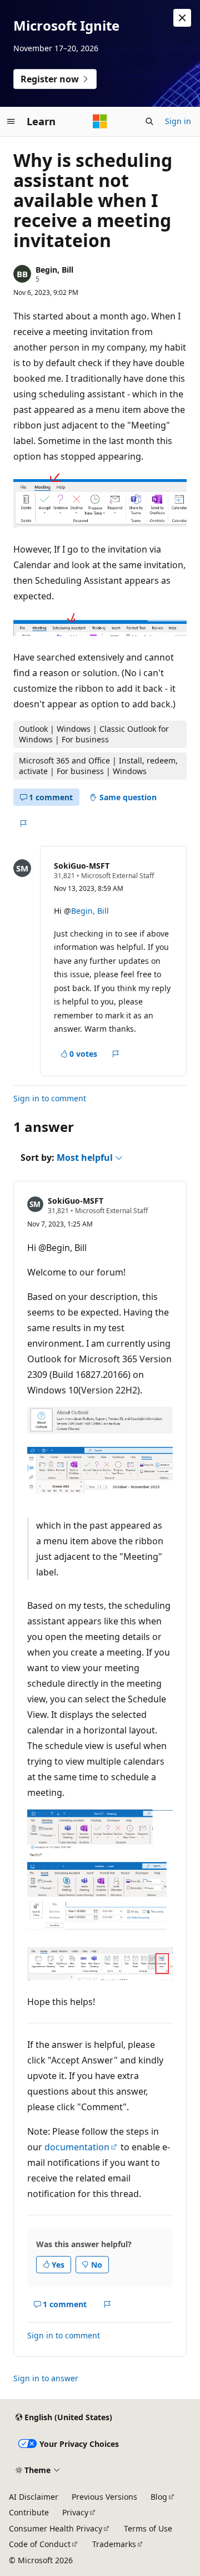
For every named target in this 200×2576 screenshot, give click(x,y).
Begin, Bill (54, 270)
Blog (159, 2497)
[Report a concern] (23, 824)
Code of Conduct (40, 2544)
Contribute (29, 2512)
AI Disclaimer (34, 2497)
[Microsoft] (100, 121)
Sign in (178, 121)
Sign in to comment (50, 1098)
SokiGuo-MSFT (82, 866)
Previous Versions (104, 2497)
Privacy (75, 2512)
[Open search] (149, 121)
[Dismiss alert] (182, 18)
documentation (77, 2147)
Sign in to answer (46, 2378)
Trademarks (114, 2544)
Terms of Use (148, 2528)
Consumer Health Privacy (56, 2528)
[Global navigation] (11, 121)
